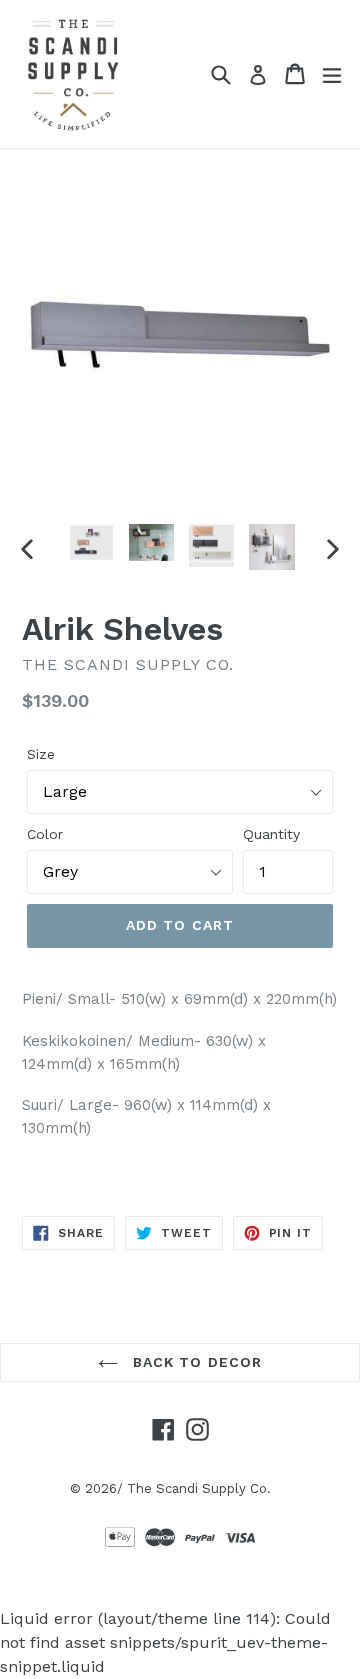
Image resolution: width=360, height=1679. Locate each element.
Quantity (271, 834)
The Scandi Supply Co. (199, 1488)
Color (45, 834)
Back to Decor (195, 1362)
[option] (92, 542)
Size (41, 754)
